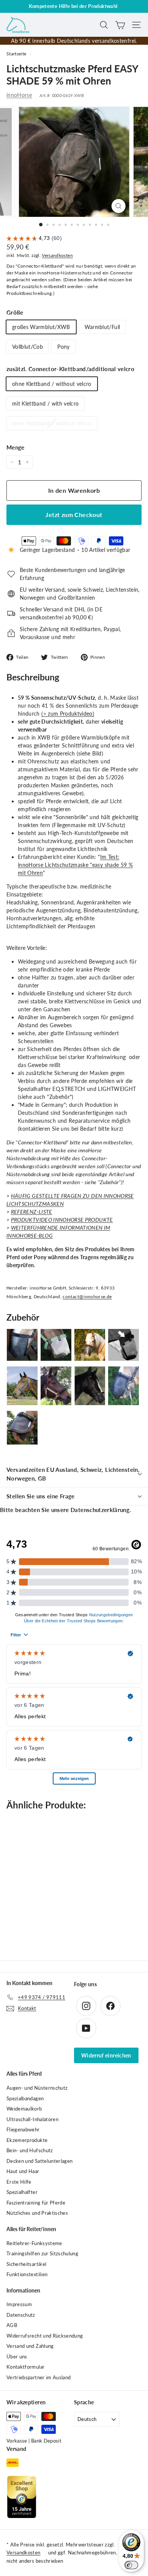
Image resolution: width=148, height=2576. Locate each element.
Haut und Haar (23, 2171)
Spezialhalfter (22, 2192)
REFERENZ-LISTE (32, 1212)
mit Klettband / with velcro (45, 403)
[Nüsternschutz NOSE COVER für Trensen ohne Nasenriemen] (22, 1345)
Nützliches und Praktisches (37, 2213)
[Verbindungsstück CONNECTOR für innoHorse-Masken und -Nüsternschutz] (124, 1345)
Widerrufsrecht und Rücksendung (45, 2336)
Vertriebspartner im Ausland (39, 2377)
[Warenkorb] (120, 25)
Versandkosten (57, 255)
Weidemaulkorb (24, 2109)
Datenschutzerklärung (100, 1510)
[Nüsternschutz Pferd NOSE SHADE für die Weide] (56, 1345)
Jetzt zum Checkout (74, 515)
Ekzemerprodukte (27, 2140)
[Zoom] (118, 206)
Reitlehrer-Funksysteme (34, 2243)
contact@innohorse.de (87, 1297)
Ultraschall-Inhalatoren (32, 2119)
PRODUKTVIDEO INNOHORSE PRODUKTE (62, 1220)
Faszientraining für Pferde (36, 2203)
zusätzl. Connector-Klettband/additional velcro (70, 369)
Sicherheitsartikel (26, 2264)
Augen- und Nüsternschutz (37, 2088)
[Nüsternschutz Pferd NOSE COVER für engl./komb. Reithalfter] (124, 1386)
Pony (63, 347)
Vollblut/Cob (28, 347)
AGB (12, 2325)
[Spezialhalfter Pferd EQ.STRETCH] (56, 1386)
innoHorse (19, 95)
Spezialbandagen (25, 2098)
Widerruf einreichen (106, 2055)
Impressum (19, 2304)
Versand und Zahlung (30, 2346)
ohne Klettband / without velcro (52, 384)
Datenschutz (21, 2315)
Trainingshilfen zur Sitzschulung (42, 2253)
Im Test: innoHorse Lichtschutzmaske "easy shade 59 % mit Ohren (75, 865)
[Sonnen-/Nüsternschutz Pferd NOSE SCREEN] (22, 1428)
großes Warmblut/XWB (41, 327)
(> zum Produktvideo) (68, 714)
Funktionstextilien (27, 2274)
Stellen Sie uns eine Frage (41, 1496)
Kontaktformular (25, 2367)
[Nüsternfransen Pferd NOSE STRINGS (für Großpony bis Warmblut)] (90, 1345)
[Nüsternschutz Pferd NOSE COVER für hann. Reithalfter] (90, 1386)
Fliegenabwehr (23, 2129)
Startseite (17, 54)
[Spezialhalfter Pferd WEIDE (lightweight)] (22, 1386)
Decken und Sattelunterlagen (39, 2161)
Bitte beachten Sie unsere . (65, 1510)
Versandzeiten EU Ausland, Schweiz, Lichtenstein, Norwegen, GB (73, 1474)
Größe (15, 312)
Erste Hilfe (19, 2182)
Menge (16, 447)
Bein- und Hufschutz (30, 2150)
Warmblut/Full (102, 327)
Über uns (17, 2357)
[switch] (131, 2565)
